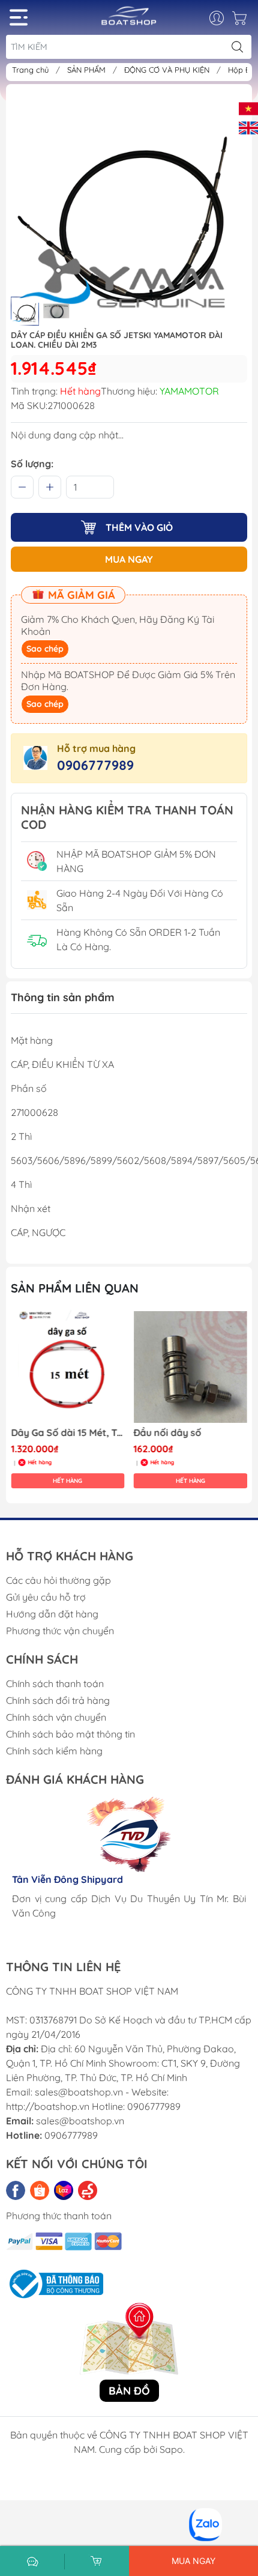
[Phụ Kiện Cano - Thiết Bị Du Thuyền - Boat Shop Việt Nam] (129, 20)
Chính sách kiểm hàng (54, 1751)
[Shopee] (40, 2190)
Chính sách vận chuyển (56, 1717)
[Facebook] (16, 2190)
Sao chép (45, 649)
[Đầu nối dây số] (191, 1367)
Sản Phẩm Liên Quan (75, 1288)
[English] (248, 127)
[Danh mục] (19, 17)
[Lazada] (64, 2190)
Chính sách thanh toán (55, 1683)
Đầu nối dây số (168, 1433)
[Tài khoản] (223, 18)
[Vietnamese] (248, 108)
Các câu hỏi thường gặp (58, 1580)
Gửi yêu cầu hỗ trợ (46, 1597)
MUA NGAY (129, 559)
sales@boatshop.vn (80, 2121)
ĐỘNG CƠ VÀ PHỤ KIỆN (168, 70)
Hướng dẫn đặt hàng (52, 1614)
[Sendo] (88, 2190)
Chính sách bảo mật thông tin (70, 1734)
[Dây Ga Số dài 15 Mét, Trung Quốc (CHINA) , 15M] (68, 1367)
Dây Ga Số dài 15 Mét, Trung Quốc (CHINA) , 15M (68, 1433)
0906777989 (95, 765)
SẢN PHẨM (88, 70)
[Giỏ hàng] (241, 21)
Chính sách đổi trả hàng (58, 1700)
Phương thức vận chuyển (60, 1631)
